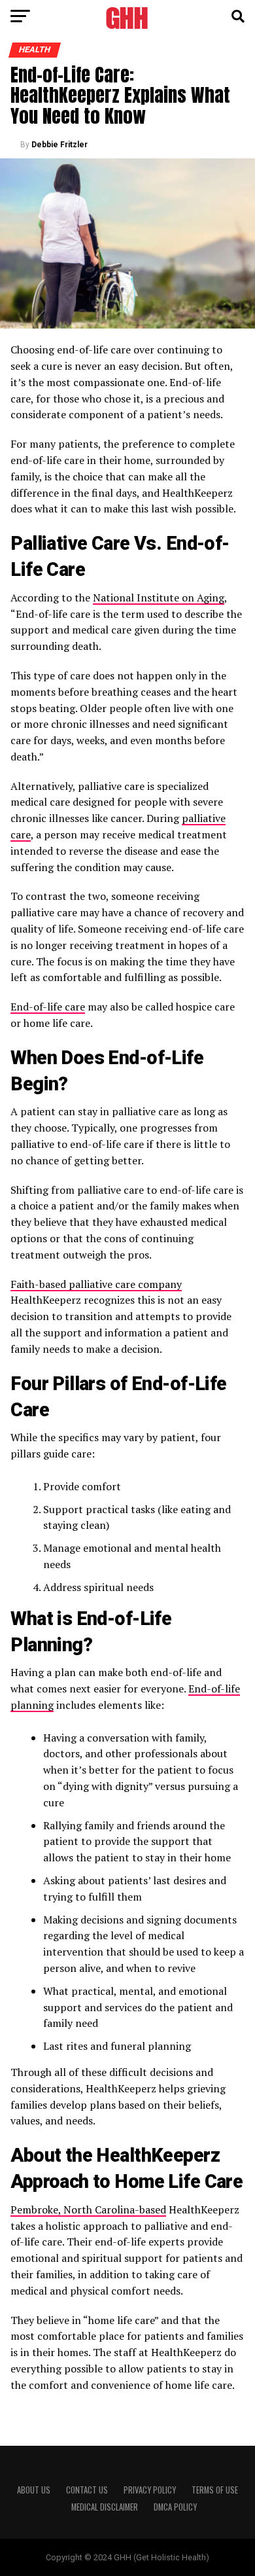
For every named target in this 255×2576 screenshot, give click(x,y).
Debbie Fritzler (59, 145)
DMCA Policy (175, 2507)
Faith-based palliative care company (96, 1284)
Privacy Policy (150, 2490)
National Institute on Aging (159, 598)
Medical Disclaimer (105, 2507)
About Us (34, 2490)
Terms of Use (215, 2490)
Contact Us (87, 2490)
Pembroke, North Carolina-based (88, 2209)
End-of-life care (48, 1007)
